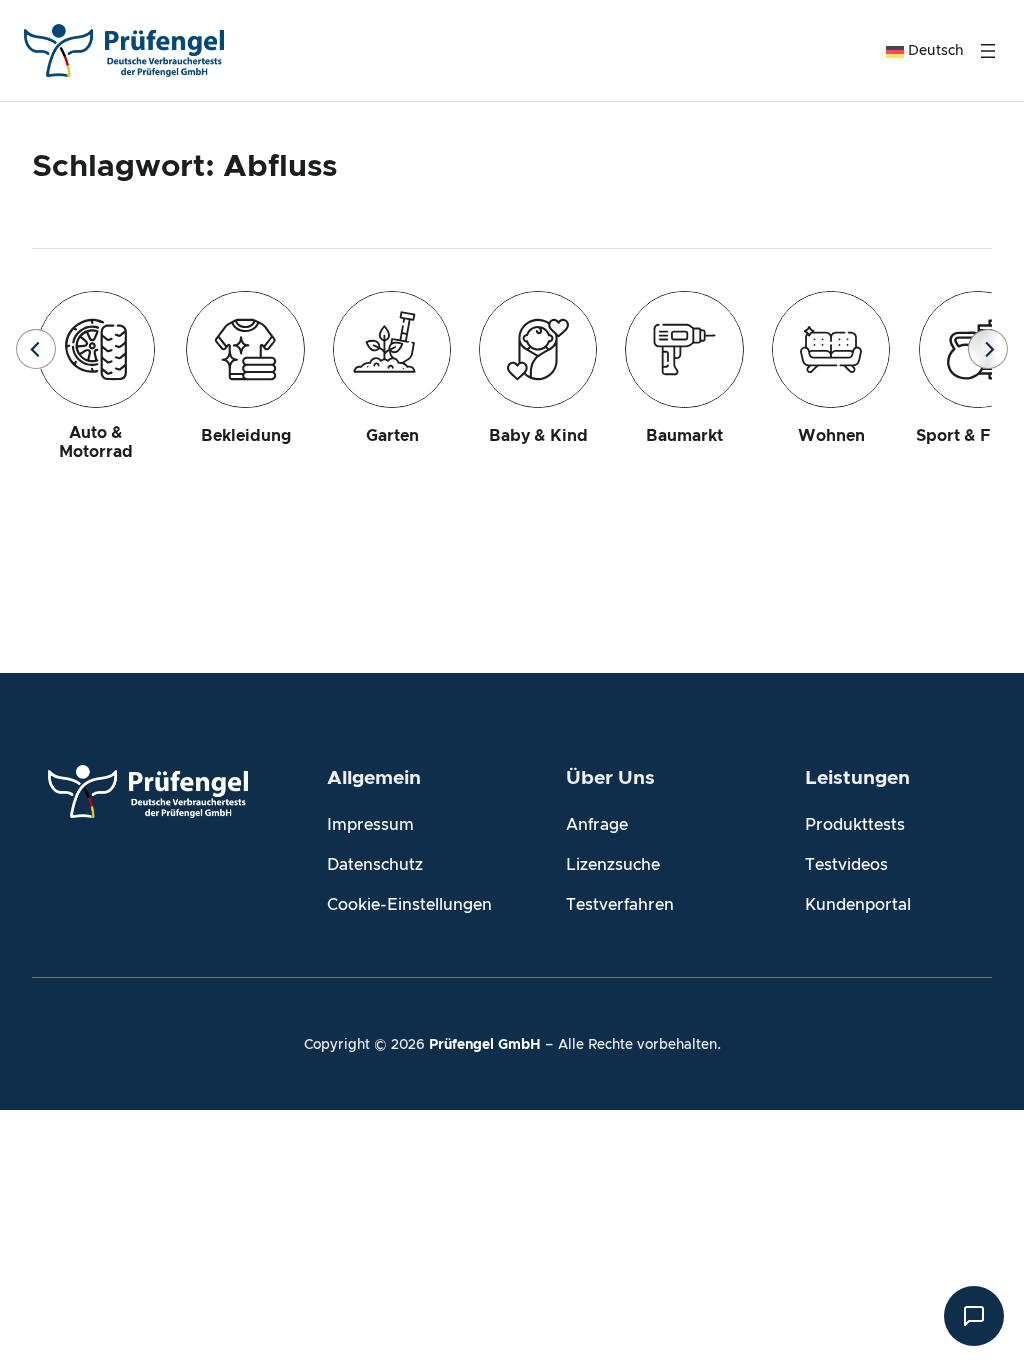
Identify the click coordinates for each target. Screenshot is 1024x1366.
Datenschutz (375, 865)
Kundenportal (858, 905)
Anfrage (597, 825)
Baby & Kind (538, 436)
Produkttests (855, 825)
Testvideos (846, 865)
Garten (392, 436)
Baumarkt (684, 436)
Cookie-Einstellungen (409, 905)
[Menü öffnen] (988, 51)
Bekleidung (246, 436)
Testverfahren (620, 905)
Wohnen (831, 436)
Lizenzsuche (613, 865)
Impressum (370, 825)
